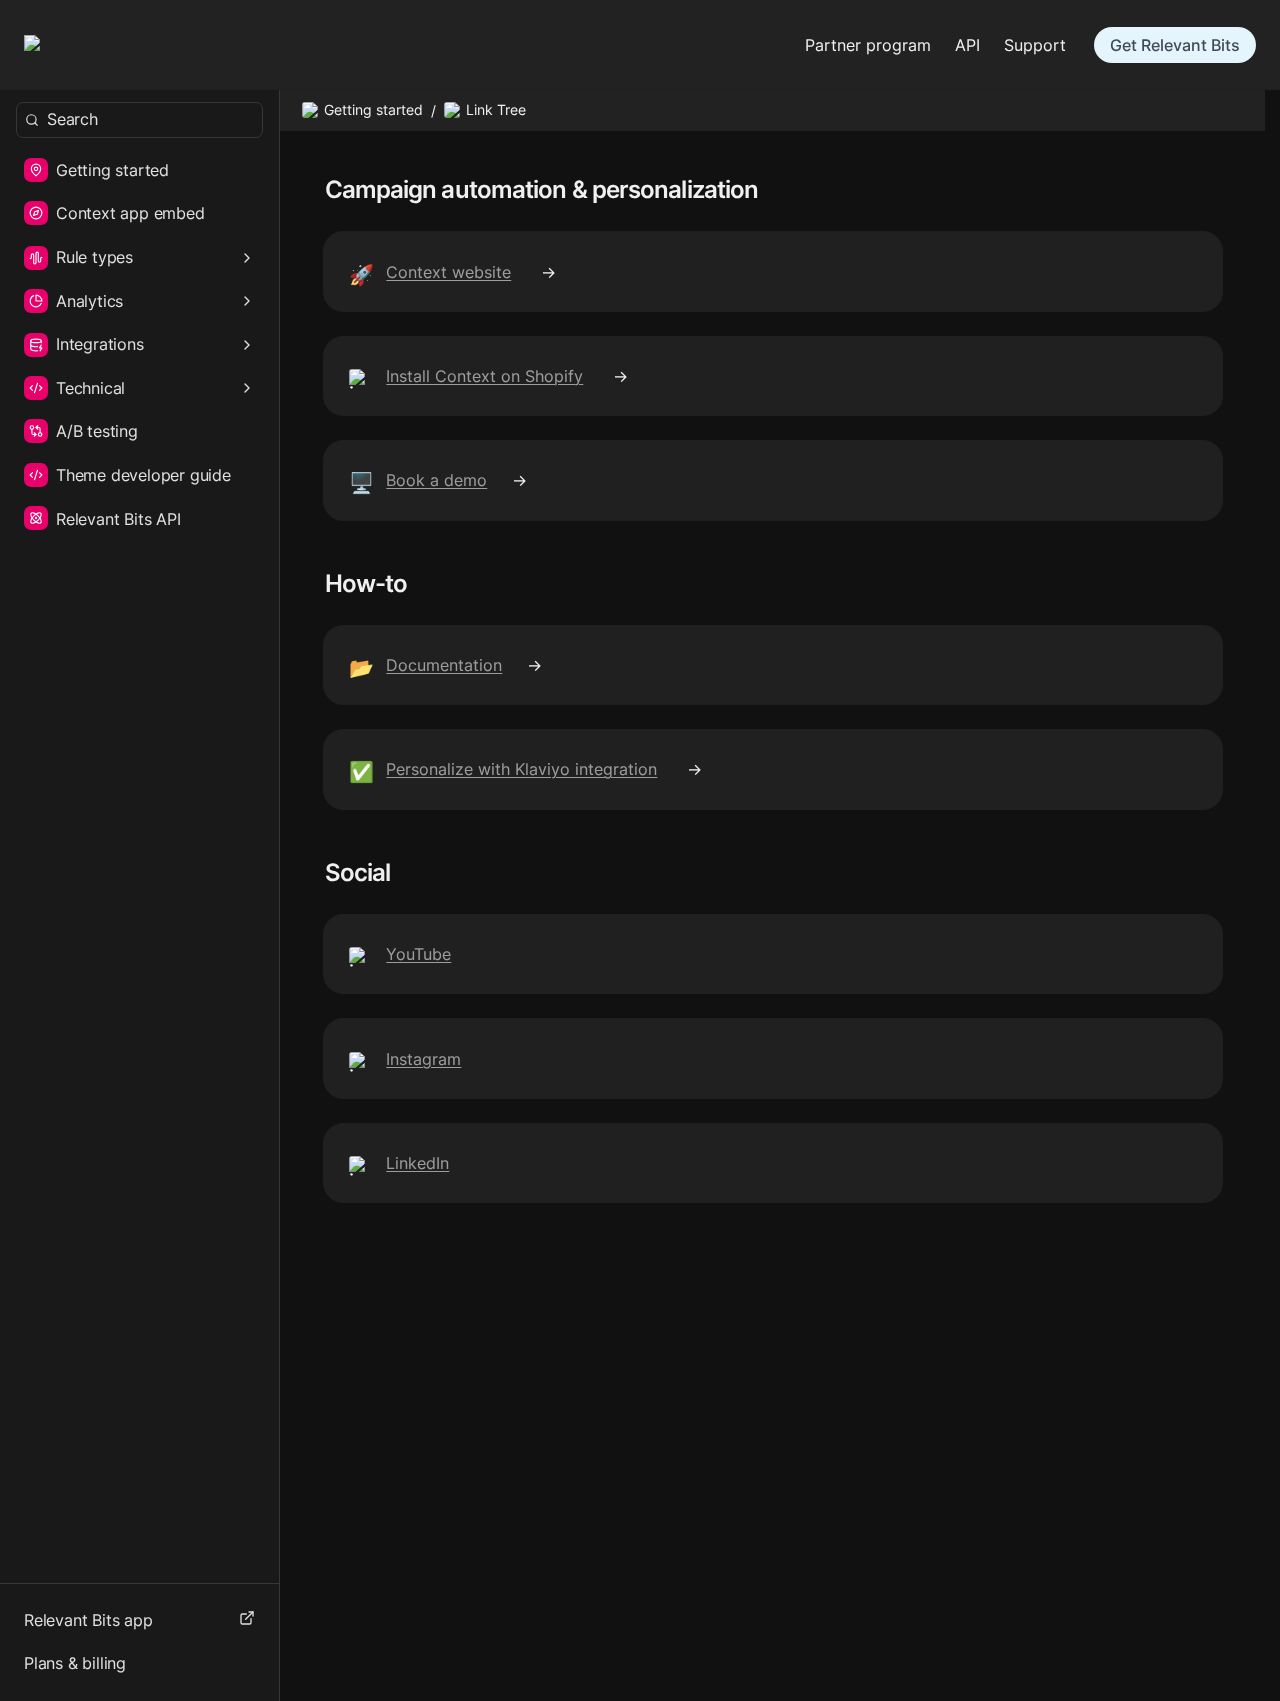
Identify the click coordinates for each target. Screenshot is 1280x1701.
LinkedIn (417, 1163)
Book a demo (436, 480)
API (967, 45)
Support (1035, 45)
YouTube (418, 954)
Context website (448, 272)
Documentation (444, 665)
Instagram (423, 1059)
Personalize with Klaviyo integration (521, 769)
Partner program (868, 45)
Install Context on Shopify (484, 376)
